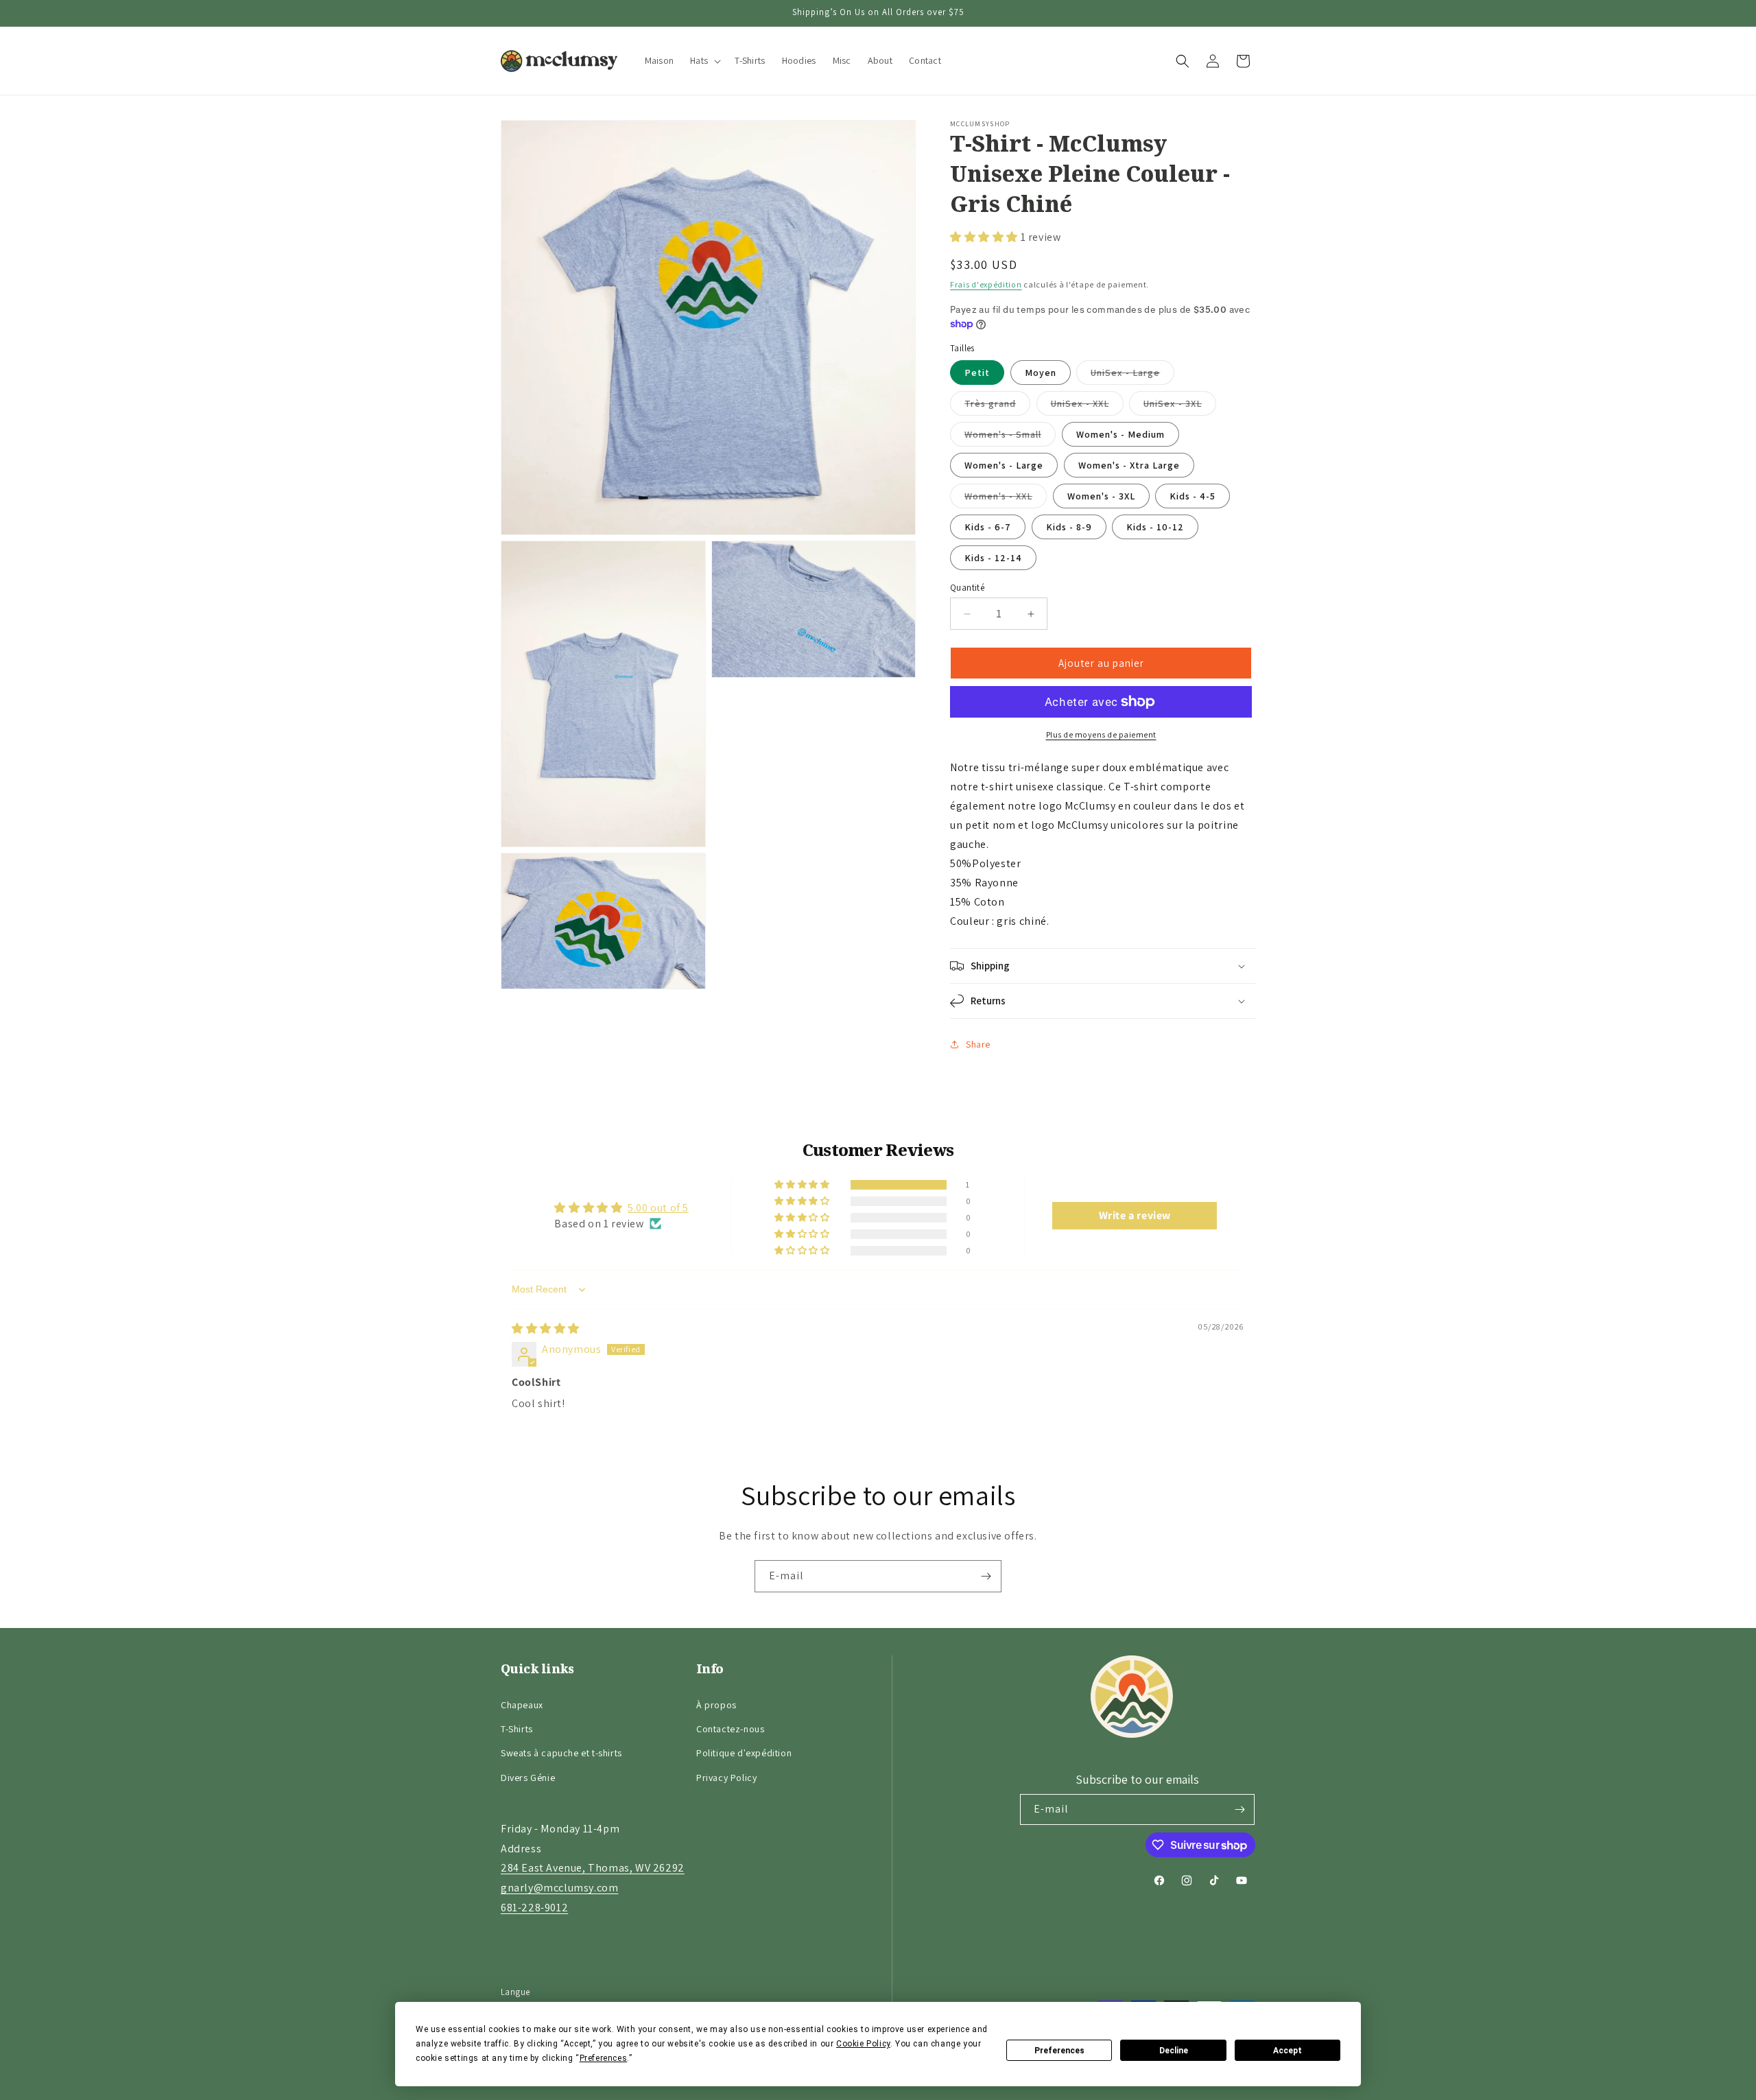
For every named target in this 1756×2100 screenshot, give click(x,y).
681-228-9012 (534, 1908)
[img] (546, 1329)
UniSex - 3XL (1180, 406)
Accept (1288, 2051)
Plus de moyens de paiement (1101, 734)
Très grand (997, 406)
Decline (1174, 2051)
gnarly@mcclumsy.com (559, 1888)
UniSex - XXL (1087, 406)
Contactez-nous (730, 1729)
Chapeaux (522, 1705)
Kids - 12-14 (993, 558)
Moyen (1041, 373)
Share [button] (978, 1044)
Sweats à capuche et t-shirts (561, 1753)
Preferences (1059, 2051)
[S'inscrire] (986, 1576)
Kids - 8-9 (1069, 527)
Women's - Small (1010, 437)
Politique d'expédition (744, 1753)
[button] (704, 61)
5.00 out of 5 (658, 1208)
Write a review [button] (1135, 1215)
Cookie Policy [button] (863, 2044)
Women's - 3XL (1101, 496)
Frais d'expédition (986, 284)
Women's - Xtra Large (1129, 465)
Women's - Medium (1120, 434)
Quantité (967, 588)
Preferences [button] (604, 2058)
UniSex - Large (1132, 375)
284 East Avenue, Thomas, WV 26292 (593, 1868)
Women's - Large (1004, 465)
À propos (716, 1705)
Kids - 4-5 (1193, 496)
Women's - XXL (1006, 499)
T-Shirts (517, 1729)
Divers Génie (528, 1778)
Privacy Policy (726, 1778)
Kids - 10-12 (1155, 527)
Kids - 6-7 (988, 527)
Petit (977, 373)
